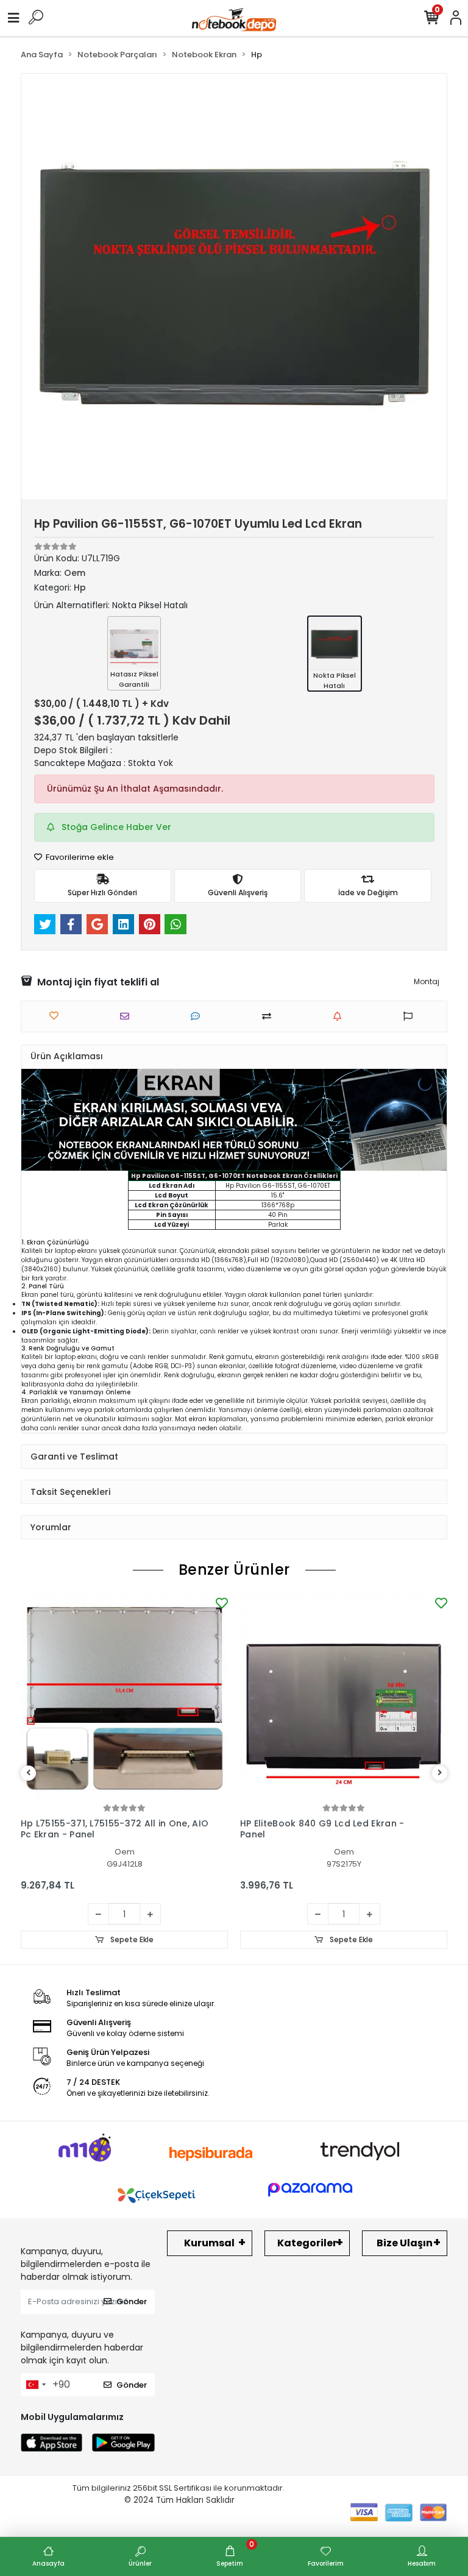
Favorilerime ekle (79, 857)
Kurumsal (209, 2243)
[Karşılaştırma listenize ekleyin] (270, 1016)
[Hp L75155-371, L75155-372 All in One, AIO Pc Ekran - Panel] (124, 1698)
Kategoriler (307, 2243)
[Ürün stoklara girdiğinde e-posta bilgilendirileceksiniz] (340, 1016)
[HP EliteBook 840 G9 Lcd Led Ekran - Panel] (344, 1698)
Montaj (427, 981)
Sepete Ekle (131, 1939)
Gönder (132, 2301)
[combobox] (35, 2385)
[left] (29, 1773)
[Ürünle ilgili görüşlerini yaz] (198, 1016)
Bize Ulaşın (405, 2243)
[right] (440, 1773)
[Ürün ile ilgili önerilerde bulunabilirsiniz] (411, 1016)
